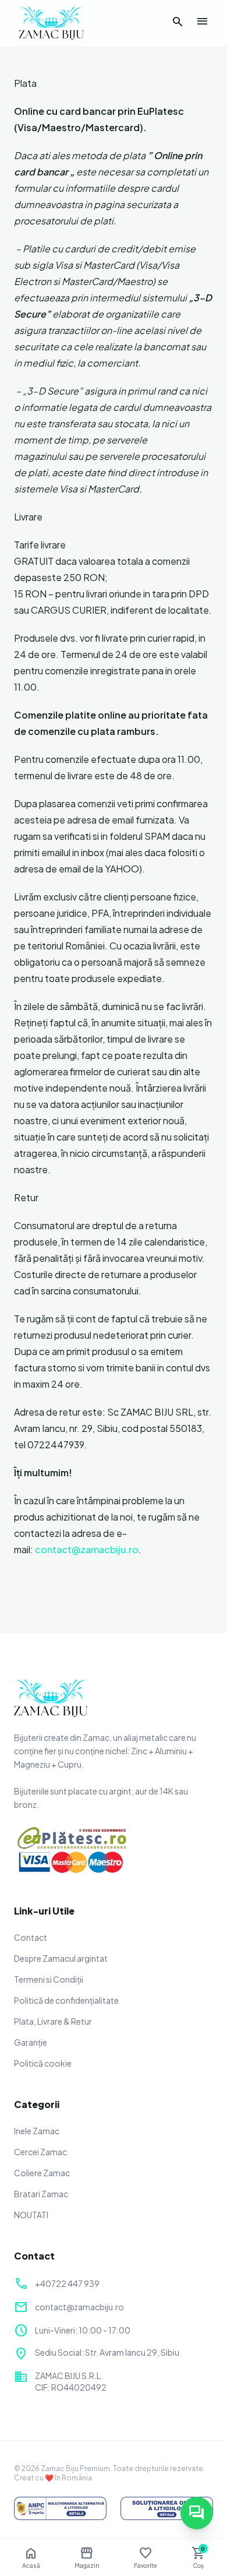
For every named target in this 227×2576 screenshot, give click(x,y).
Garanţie (31, 2042)
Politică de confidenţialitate (66, 2000)
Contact (31, 1937)
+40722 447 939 (67, 2283)
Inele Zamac (37, 2131)
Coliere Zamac (42, 2173)
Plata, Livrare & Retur (53, 2021)
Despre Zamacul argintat (61, 1958)
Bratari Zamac (41, 2194)
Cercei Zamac (40, 2152)
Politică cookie (43, 2063)
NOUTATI (31, 2215)
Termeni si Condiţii (49, 1979)
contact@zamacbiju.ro (87, 1549)
